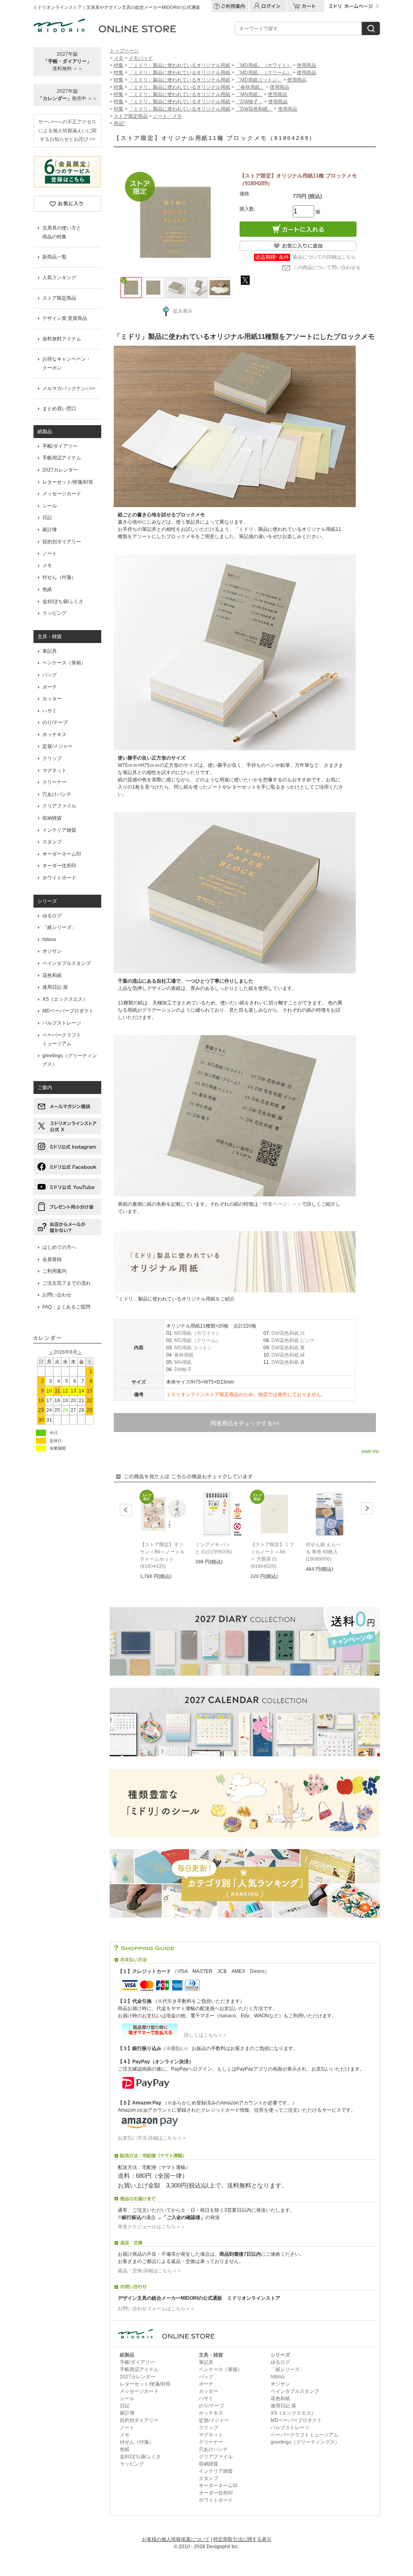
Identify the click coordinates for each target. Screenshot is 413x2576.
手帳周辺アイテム (62, 458)
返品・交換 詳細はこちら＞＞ (150, 2271)
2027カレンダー (60, 470)
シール (50, 506)
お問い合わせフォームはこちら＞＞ (156, 2309)
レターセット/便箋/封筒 (68, 482)
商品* (120, 123)
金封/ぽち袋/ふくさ (63, 601)
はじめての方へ (59, 1247)
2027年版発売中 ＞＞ (68, 95)
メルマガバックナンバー (69, 388)
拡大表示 (183, 311)
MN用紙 (183, 1362)
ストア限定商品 (59, 298)
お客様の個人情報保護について (176, 2539)
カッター (52, 699)
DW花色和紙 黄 (288, 1348)
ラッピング (54, 613)
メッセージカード (62, 494)
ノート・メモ (167, 116)
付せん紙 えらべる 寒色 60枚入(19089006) (323, 1552)
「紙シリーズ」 (59, 927)
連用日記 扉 (55, 987)
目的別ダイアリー (62, 542)
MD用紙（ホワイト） (197, 1333)
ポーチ (50, 687)
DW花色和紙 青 (288, 1362)
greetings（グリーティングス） (70, 1060)
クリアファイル (59, 806)
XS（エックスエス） (65, 999)
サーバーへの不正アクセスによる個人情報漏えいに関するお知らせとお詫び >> (67, 130)
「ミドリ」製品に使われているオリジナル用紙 (179, 65)
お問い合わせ (57, 1295)
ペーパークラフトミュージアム (305, 2435)
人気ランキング (59, 278)
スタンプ (52, 842)
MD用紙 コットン (193, 1348)
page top (370, 1451)
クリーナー (54, 782)
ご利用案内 (54, 1271)
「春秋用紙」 (250, 87)
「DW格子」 (249, 102)
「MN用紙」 (249, 94)
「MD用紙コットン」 (259, 80)
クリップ (52, 758)
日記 (47, 518)
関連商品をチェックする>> (245, 1423)
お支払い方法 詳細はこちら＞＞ (152, 2138)
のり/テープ (55, 722)
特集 (119, 65)
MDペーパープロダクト (68, 1011)
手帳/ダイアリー (60, 446)
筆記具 (50, 651)
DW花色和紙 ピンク (293, 1340)
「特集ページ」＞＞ (280, 1204)
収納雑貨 (52, 818)
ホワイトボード (59, 878)
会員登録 (52, 1259)
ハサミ (50, 711)
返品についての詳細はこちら (324, 257)
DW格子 (183, 1369)
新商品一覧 (54, 257)
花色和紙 (52, 975)
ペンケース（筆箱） (64, 663)
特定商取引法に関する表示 (242, 2539)
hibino (49, 939)
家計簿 (50, 530)
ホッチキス (54, 735)
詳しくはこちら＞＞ (203, 2035)
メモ (47, 566)
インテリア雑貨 (59, 830)
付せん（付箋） (59, 577)
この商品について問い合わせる (327, 267)
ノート (50, 553)
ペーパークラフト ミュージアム (62, 1040)
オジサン (52, 951)
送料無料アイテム (62, 339)
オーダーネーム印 (62, 854)
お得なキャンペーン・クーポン (67, 363)
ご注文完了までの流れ (67, 1283)
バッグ (50, 675)
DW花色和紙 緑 (288, 1355)
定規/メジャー (57, 746)
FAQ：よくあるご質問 (66, 1307)
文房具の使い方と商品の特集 (62, 232)
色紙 (47, 589)
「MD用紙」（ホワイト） (264, 65)
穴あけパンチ (57, 794)
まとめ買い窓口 (59, 409)
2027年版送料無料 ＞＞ (67, 61)
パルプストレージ (62, 1023)
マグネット (54, 770)
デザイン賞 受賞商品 (65, 318)
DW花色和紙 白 (288, 1333)
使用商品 (307, 65)
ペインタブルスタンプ (67, 963)
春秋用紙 (184, 1355)
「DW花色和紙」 (254, 109)
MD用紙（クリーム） (197, 1340)
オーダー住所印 (59, 866)
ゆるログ (52, 916)
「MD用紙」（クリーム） (264, 73)
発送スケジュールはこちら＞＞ (152, 2227)
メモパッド (141, 58)
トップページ (124, 51)
